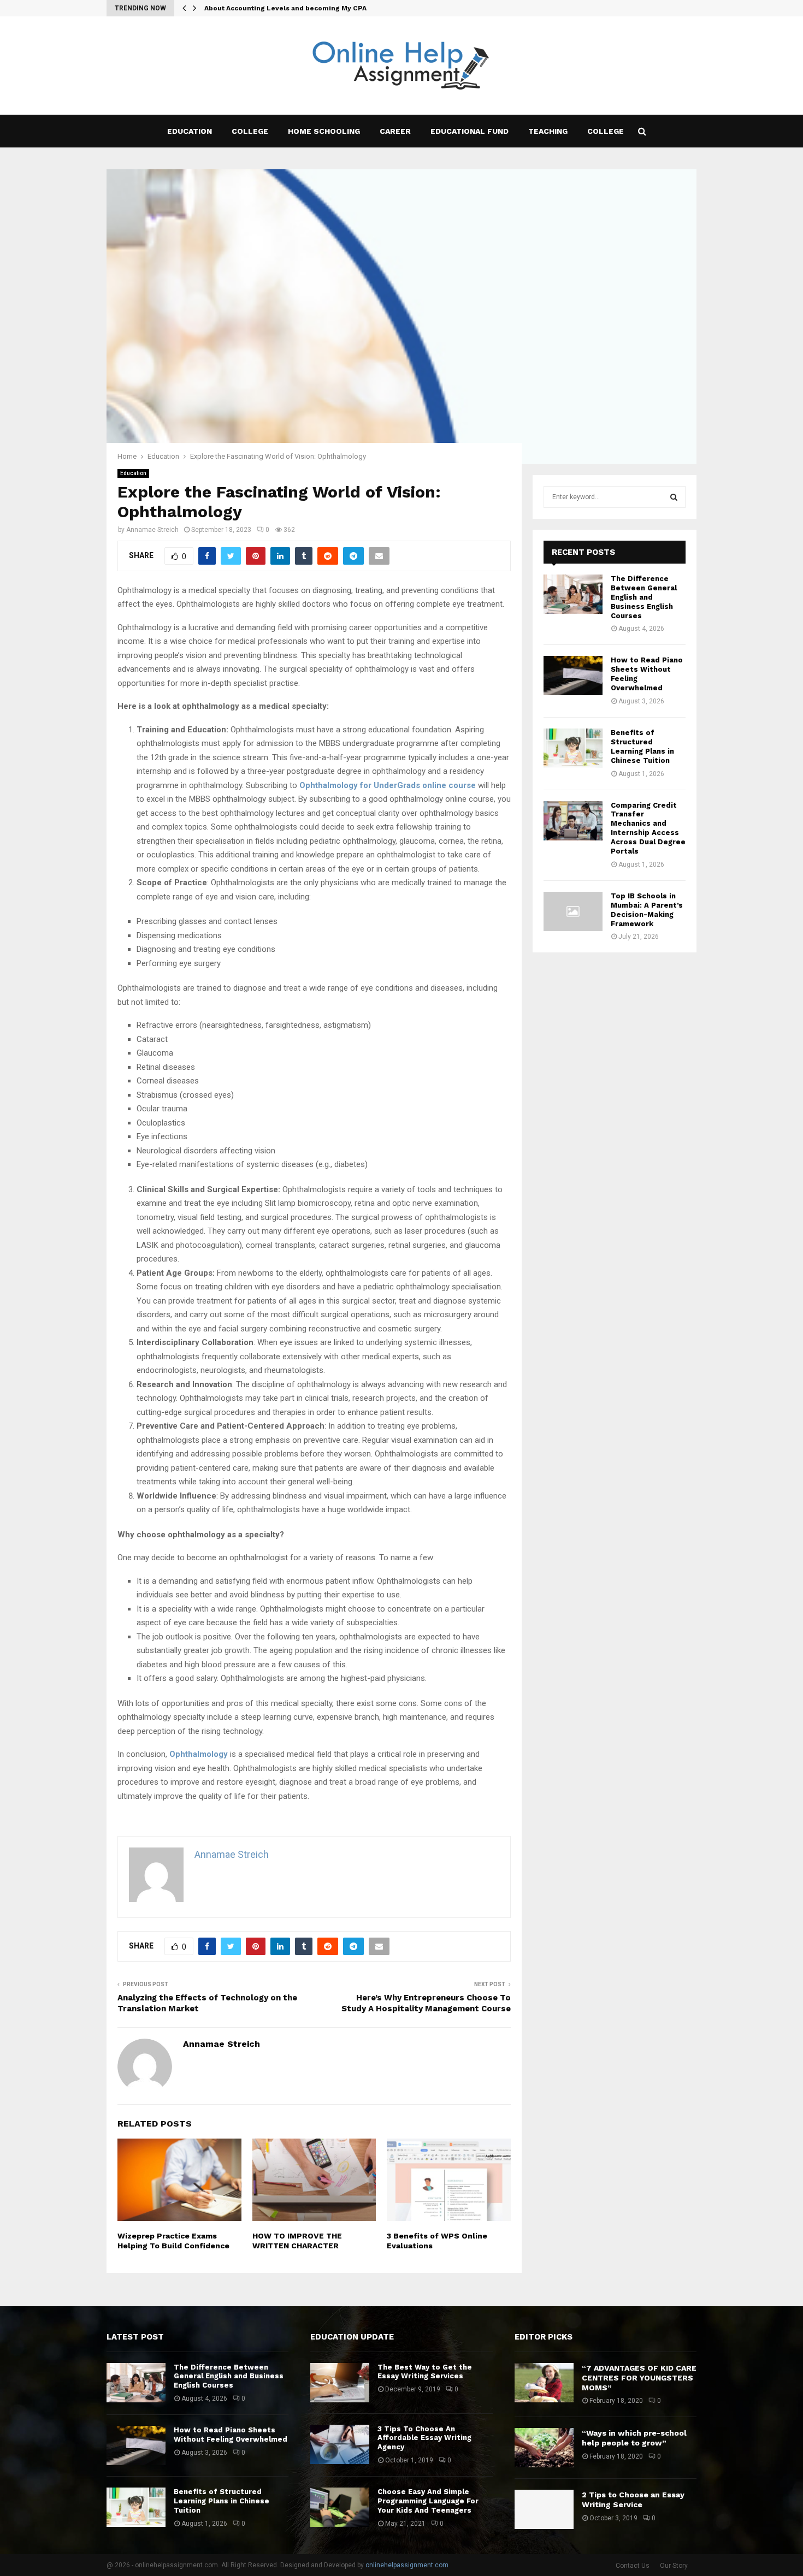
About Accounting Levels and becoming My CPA (285, 8)
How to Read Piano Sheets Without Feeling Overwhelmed (231, 2435)
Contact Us (633, 2566)
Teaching (548, 131)
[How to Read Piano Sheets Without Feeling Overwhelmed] (573, 676)
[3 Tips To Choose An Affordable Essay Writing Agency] (340, 2444)
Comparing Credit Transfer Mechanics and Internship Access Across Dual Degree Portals (648, 828)
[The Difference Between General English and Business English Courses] (573, 594)
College (250, 131)
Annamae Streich (152, 530)
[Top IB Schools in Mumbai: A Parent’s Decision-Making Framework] (573, 911)
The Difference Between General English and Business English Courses (644, 597)
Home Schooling (324, 131)
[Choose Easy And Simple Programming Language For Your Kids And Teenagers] (340, 2507)
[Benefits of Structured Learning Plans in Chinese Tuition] (573, 748)
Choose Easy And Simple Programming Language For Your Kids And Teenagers (428, 2501)
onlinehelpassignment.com (407, 2565)
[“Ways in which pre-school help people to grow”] (544, 2448)
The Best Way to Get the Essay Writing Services (425, 2372)
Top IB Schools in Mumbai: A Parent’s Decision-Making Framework (647, 910)
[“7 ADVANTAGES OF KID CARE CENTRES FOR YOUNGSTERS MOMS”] (544, 2383)
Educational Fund (470, 131)
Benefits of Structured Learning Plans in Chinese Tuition (642, 747)
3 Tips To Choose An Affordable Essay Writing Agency (424, 2438)
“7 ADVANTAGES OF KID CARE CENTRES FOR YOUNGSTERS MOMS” (639, 2378)
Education (190, 131)
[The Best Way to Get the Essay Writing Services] (340, 2383)
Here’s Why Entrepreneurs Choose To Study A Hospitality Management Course (426, 2003)
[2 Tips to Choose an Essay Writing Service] (544, 2509)
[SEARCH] (674, 497)
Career (395, 131)
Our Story (674, 2566)
